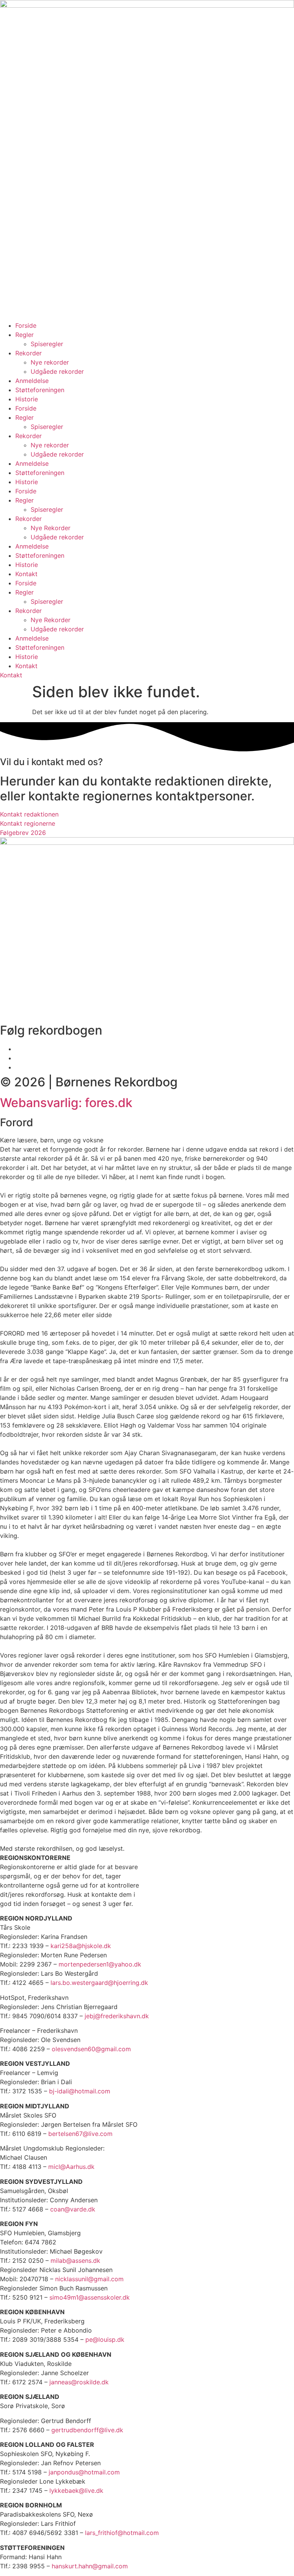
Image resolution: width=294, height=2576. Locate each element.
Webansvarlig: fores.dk (66, 1103)
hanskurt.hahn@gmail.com (90, 2566)
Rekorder (29, 353)
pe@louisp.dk (105, 2339)
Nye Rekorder (51, 528)
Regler (24, 335)
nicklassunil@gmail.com (89, 2279)
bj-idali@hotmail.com (80, 2091)
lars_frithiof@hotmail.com (122, 2533)
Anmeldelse (32, 381)
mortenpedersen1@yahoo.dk (100, 1964)
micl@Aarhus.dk (71, 2167)
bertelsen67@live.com (80, 2134)
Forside (26, 325)
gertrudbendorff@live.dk (87, 2430)
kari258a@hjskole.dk (81, 1946)
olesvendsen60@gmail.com (91, 2049)
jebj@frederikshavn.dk (117, 2016)
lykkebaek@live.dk (76, 2491)
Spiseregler (47, 344)
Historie (27, 399)
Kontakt (26, 574)
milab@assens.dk (75, 2261)
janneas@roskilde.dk (79, 2382)
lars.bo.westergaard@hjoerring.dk (99, 1983)
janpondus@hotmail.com (84, 2472)
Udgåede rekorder (57, 371)
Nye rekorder (50, 362)
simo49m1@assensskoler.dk (90, 2297)
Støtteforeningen (40, 390)
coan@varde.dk (73, 2209)
